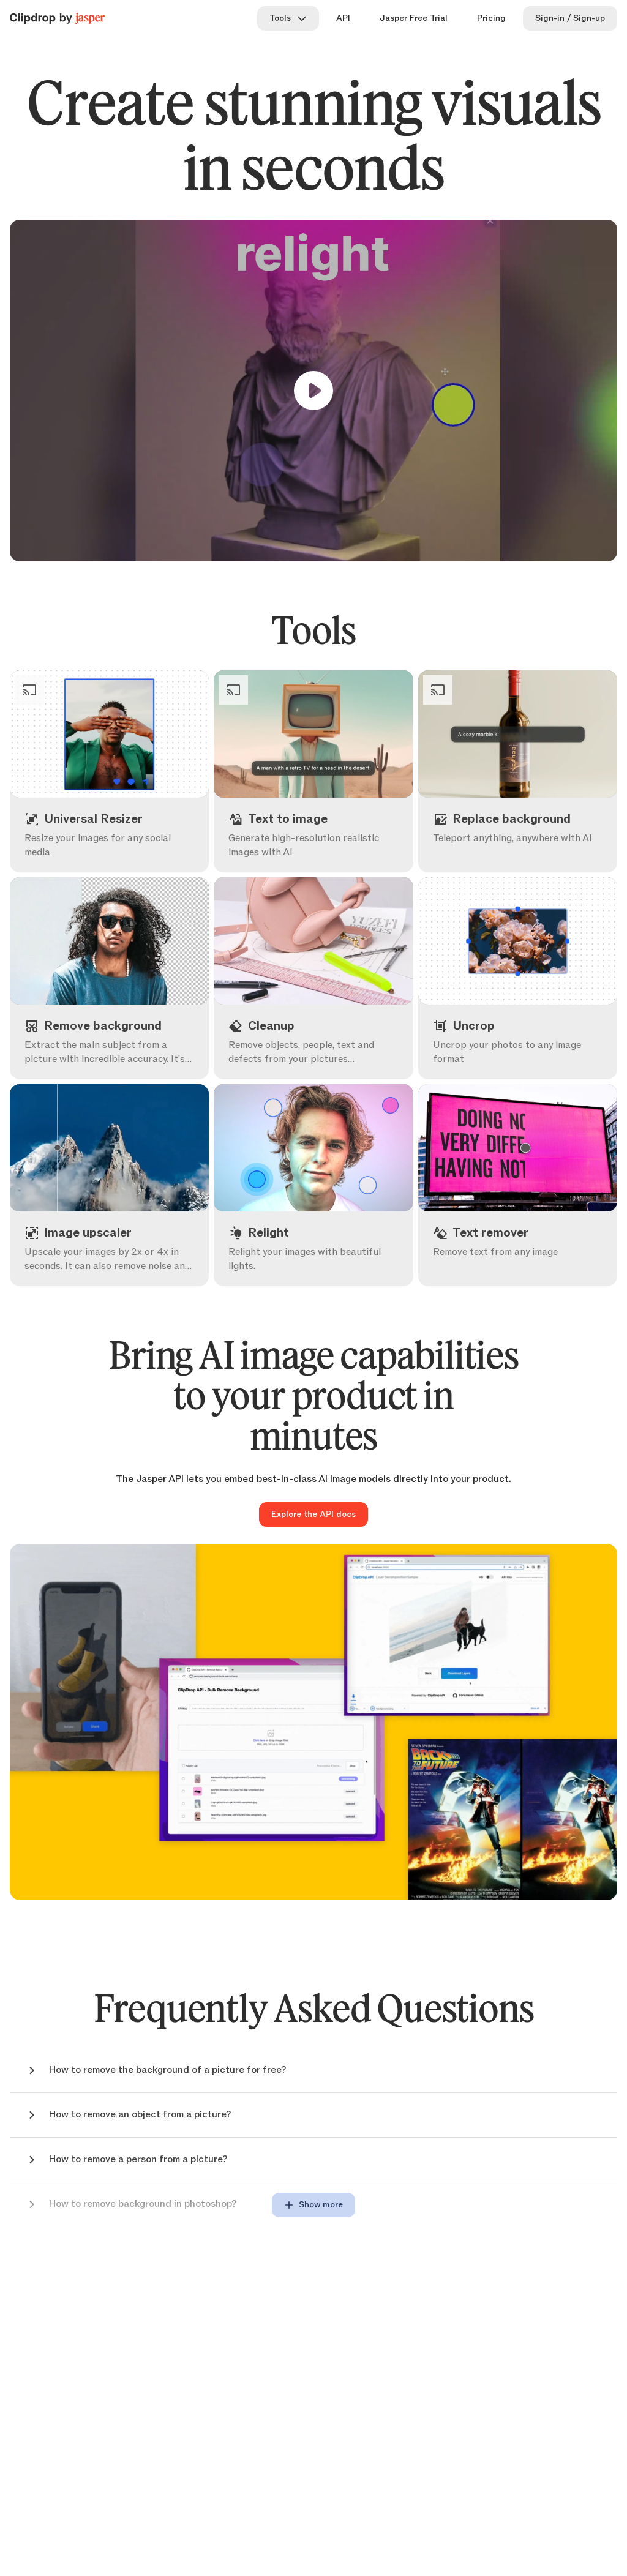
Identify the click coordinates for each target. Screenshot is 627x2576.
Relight (326, 1264)
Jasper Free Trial (414, 18)
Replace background (530, 850)
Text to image (326, 850)
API (343, 18)
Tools (280, 18)
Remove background (122, 1057)
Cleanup (326, 1057)
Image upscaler (122, 1264)
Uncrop (530, 1057)
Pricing (491, 18)
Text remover (530, 1264)
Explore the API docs (313, 1515)
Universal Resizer (122, 850)
